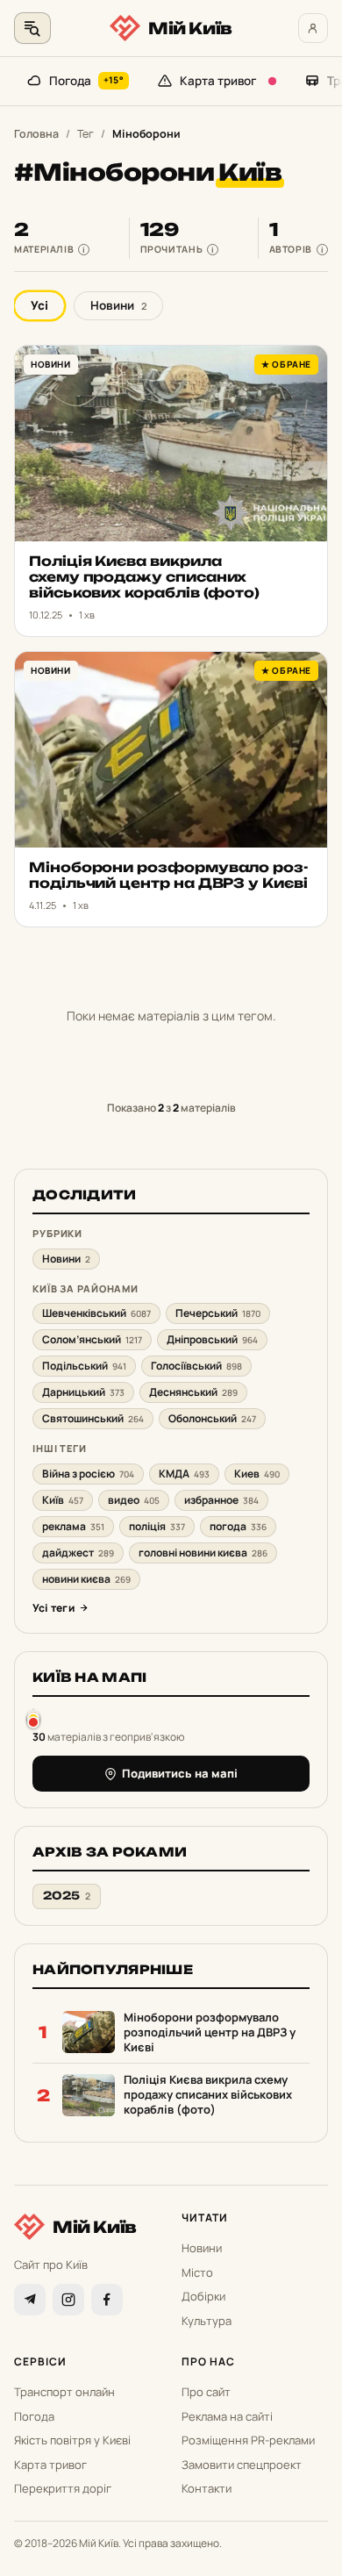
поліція (157, 1526)
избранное (221, 1500)
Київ (63, 1500)
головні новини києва (203, 1553)
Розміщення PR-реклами (248, 2440)
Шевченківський (96, 1313)
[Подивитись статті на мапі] (33, 1718)
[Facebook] (107, 2300)
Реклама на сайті (227, 2416)
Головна (36, 134)
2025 (67, 1896)
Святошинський (93, 1418)
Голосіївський (196, 1366)
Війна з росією (88, 1474)
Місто (197, 2272)
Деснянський (193, 1392)
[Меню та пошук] (32, 28)
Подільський (84, 1366)
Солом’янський (92, 1339)
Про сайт (206, 2392)
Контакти (207, 2488)
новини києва (86, 1579)
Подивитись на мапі (180, 1773)
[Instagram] (68, 2300)
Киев (257, 1474)
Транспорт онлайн (64, 2392)
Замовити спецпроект (242, 2465)
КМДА (184, 1474)
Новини (118, 305)
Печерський (218, 1313)
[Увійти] (313, 28)
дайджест (78, 1553)
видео (134, 1500)
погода (238, 1526)
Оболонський (212, 1418)
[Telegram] (30, 2300)
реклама (73, 1526)
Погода (86, 81)
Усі (39, 305)
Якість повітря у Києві (72, 2440)
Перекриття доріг (63, 2488)
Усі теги (53, 1608)
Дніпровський (212, 1339)
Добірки (203, 2296)
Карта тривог (218, 81)
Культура (207, 2321)
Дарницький (83, 1392)
